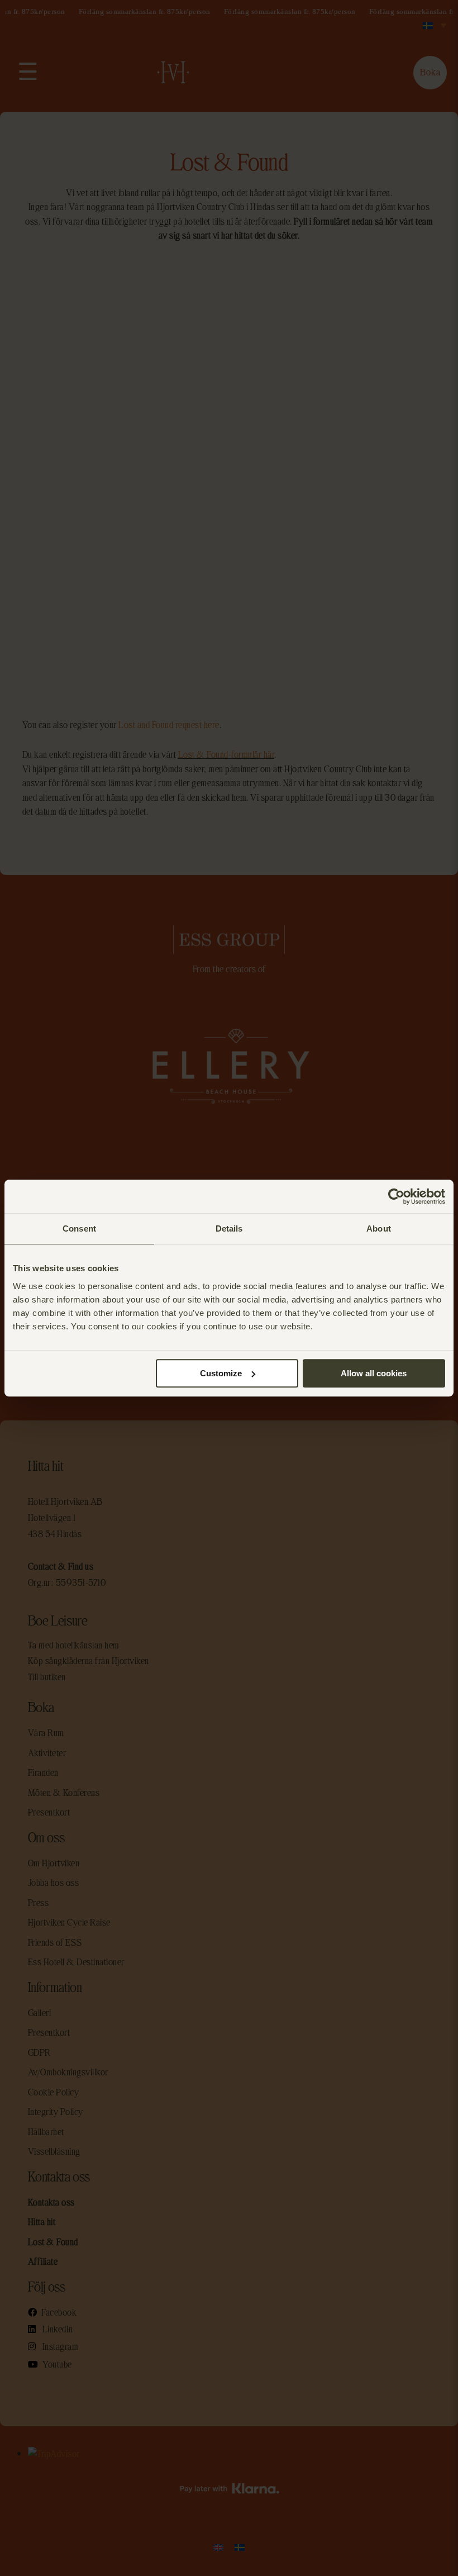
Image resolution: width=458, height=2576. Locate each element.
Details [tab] (229, 1228)
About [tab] (379, 1228)
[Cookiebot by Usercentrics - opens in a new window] (396, 1196)
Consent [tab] (79, 1228)
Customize (221, 1373)
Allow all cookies (374, 1373)
